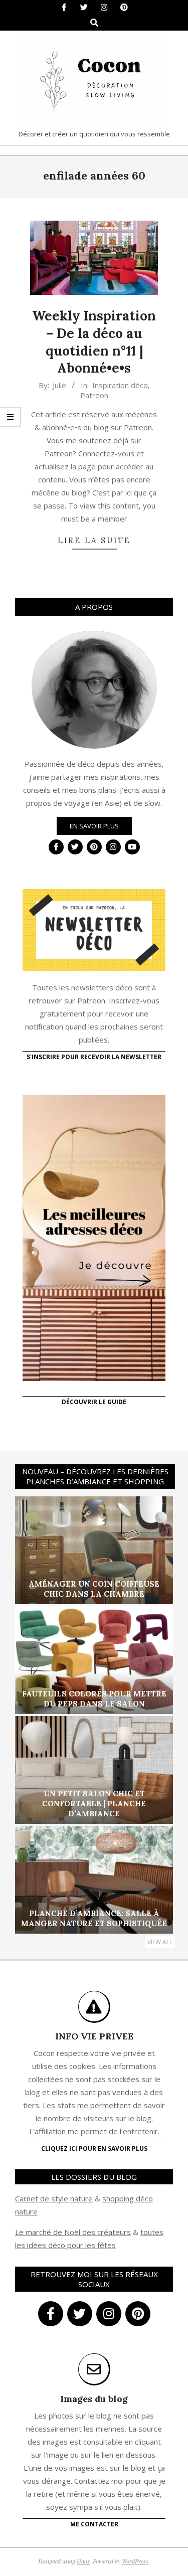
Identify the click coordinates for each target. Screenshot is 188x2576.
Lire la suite (94, 540)
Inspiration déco (120, 385)
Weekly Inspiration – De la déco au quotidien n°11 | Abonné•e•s (94, 342)
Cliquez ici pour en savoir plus (94, 2149)
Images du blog (94, 2399)
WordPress (135, 2561)
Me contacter (94, 2524)
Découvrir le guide (94, 1402)
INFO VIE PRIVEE (94, 2036)
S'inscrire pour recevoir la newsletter (94, 1057)
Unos (83, 2561)
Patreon (94, 395)
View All (160, 1942)
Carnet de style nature (54, 2198)
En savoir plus (94, 826)
